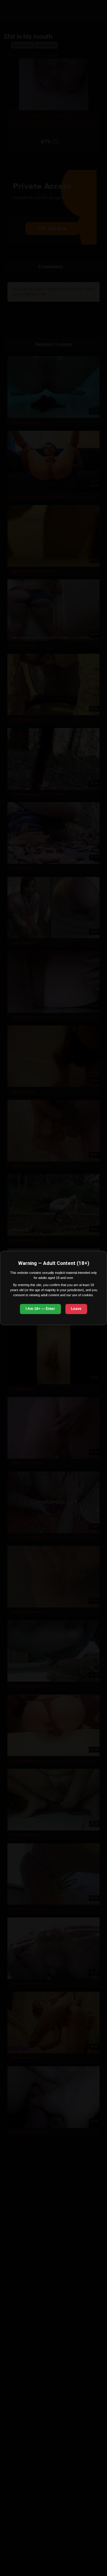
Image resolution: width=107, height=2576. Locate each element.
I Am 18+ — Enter (40, 1309)
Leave (76, 1309)
